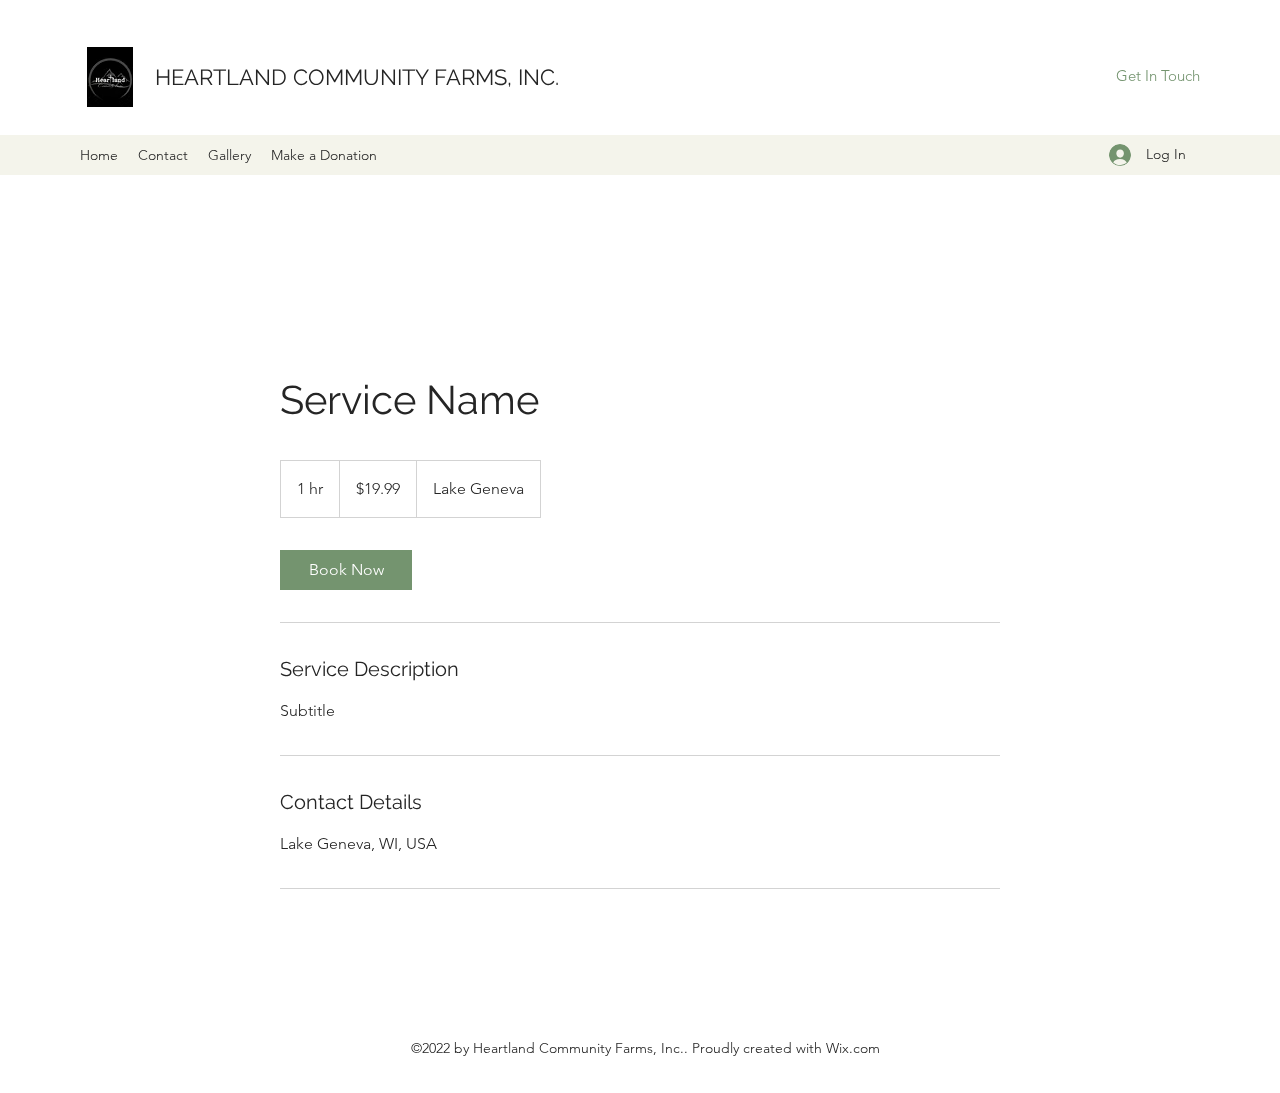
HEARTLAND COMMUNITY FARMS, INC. (357, 77)
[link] (346, 570)
